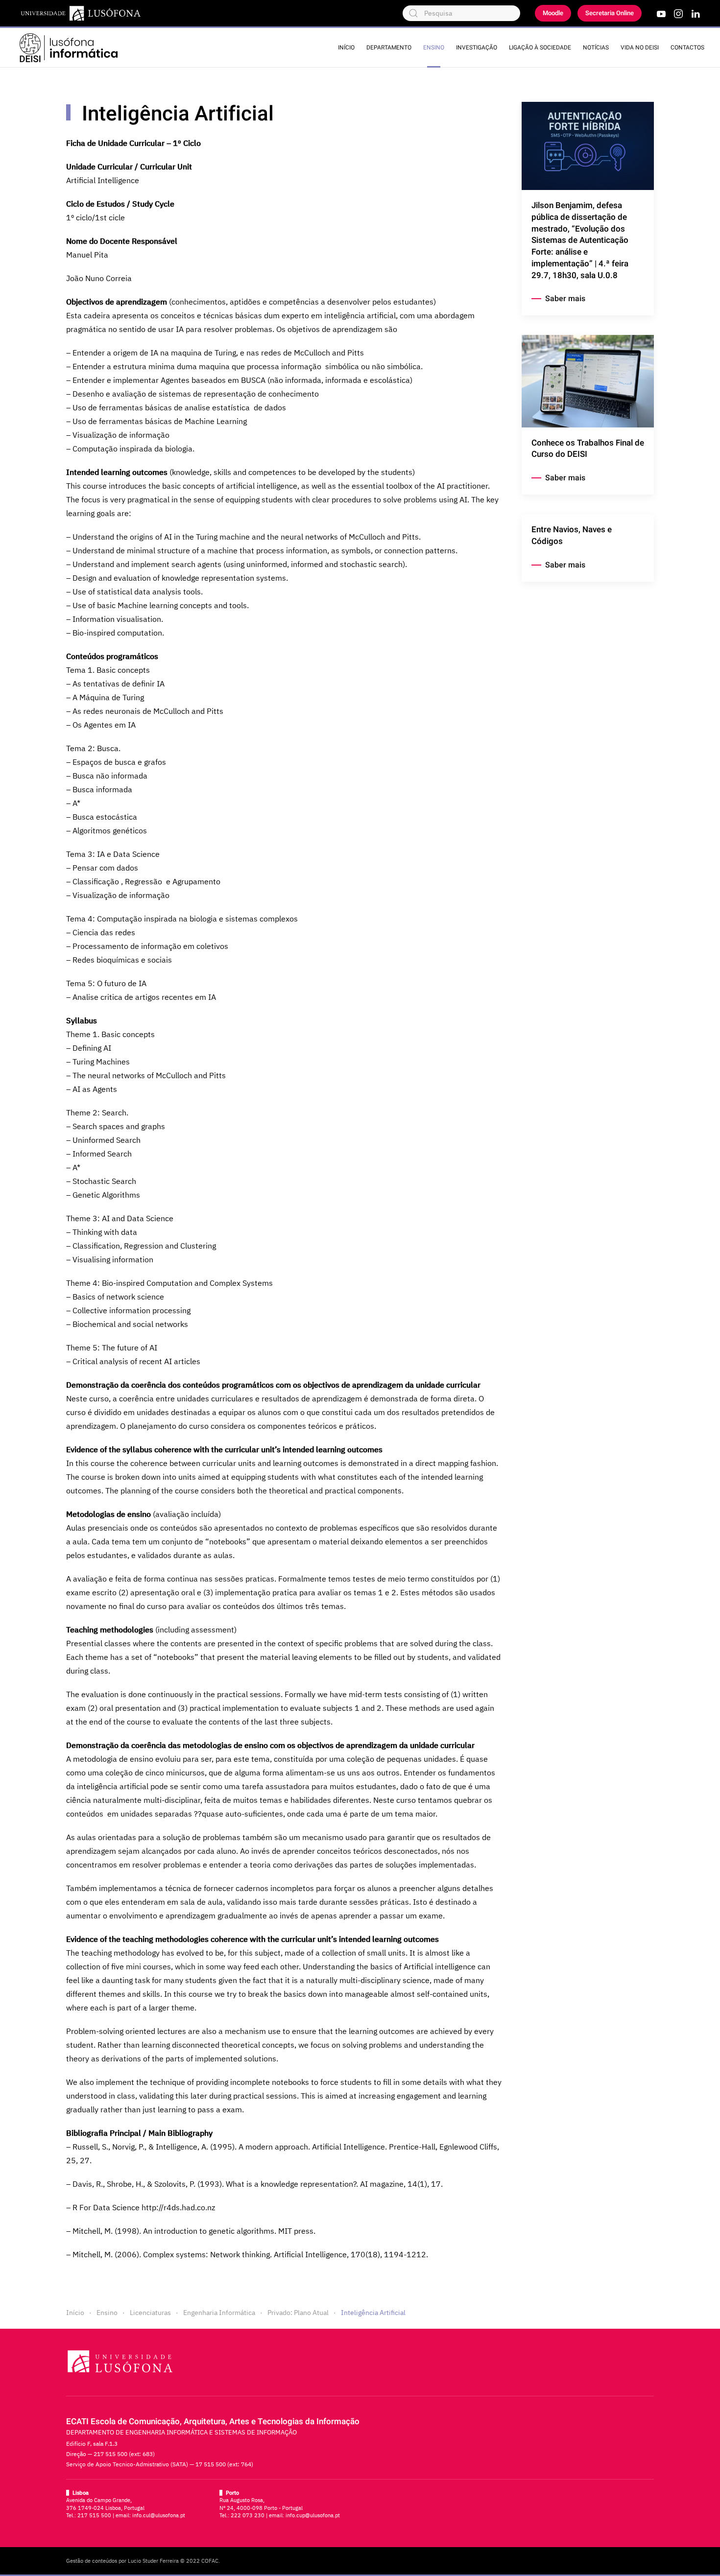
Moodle (553, 13)
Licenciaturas (150, 2313)
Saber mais (565, 299)
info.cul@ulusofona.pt (159, 2515)
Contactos (687, 47)
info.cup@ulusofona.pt (313, 2515)
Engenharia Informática (219, 2313)
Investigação (477, 47)
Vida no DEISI (640, 47)
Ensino (434, 47)
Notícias (596, 47)
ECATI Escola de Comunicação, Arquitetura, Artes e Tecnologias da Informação (213, 2422)
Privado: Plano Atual (298, 2313)
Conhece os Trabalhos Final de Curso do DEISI (588, 449)
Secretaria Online (610, 13)
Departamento (389, 47)
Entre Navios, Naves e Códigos (572, 535)
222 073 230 (248, 2515)
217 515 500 (94, 2515)
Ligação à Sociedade (540, 47)
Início (346, 47)
